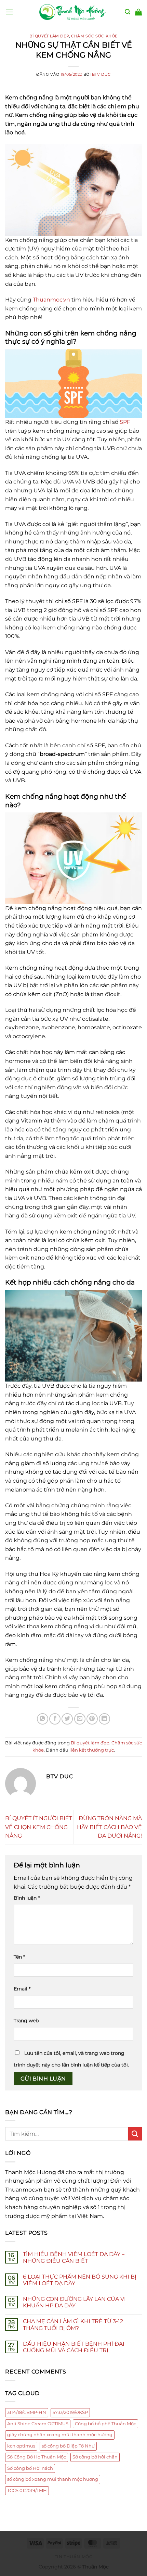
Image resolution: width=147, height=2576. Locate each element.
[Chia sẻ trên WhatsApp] (43, 1719)
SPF (125, 422)
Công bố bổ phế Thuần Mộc (105, 2424)
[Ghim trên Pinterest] (92, 1719)
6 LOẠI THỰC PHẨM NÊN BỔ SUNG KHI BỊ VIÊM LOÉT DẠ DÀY (80, 2280)
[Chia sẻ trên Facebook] (55, 1719)
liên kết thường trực (92, 1750)
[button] (9, 12)
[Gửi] (135, 2134)
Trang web (26, 2021)
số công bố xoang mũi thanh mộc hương (53, 2479)
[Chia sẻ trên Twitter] (67, 1719)
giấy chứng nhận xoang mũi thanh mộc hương (60, 2435)
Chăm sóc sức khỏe (94, 36)
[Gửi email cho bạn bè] (80, 1719)
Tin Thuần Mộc (74, 2557)
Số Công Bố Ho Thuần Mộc (37, 2457)
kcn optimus (21, 2446)
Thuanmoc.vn (51, 300)
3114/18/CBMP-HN (27, 2412)
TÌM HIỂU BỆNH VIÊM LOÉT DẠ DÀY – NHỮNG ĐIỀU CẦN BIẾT (74, 2257)
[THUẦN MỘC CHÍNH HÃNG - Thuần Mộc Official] (73, 12)
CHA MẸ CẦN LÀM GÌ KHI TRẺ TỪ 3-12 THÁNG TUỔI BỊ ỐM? (73, 2324)
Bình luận (27, 1898)
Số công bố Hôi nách (30, 2468)
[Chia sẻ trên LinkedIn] (104, 1719)
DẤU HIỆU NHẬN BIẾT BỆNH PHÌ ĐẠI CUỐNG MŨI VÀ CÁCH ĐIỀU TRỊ (74, 2347)
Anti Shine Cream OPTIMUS (38, 2424)
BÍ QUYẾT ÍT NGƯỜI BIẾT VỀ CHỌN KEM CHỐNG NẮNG (39, 1827)
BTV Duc (101, 74)
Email (22, 1989)
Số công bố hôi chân (95, 2457)
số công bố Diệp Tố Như (68, 2446)
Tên (19, 1957)
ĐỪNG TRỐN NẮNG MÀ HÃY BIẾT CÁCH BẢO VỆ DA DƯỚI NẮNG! (109, 1827)
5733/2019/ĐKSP (70, 2412)
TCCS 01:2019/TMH (27, 2491)
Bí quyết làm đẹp (49, 36)
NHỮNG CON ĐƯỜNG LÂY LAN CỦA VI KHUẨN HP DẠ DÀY (74, 2302)
